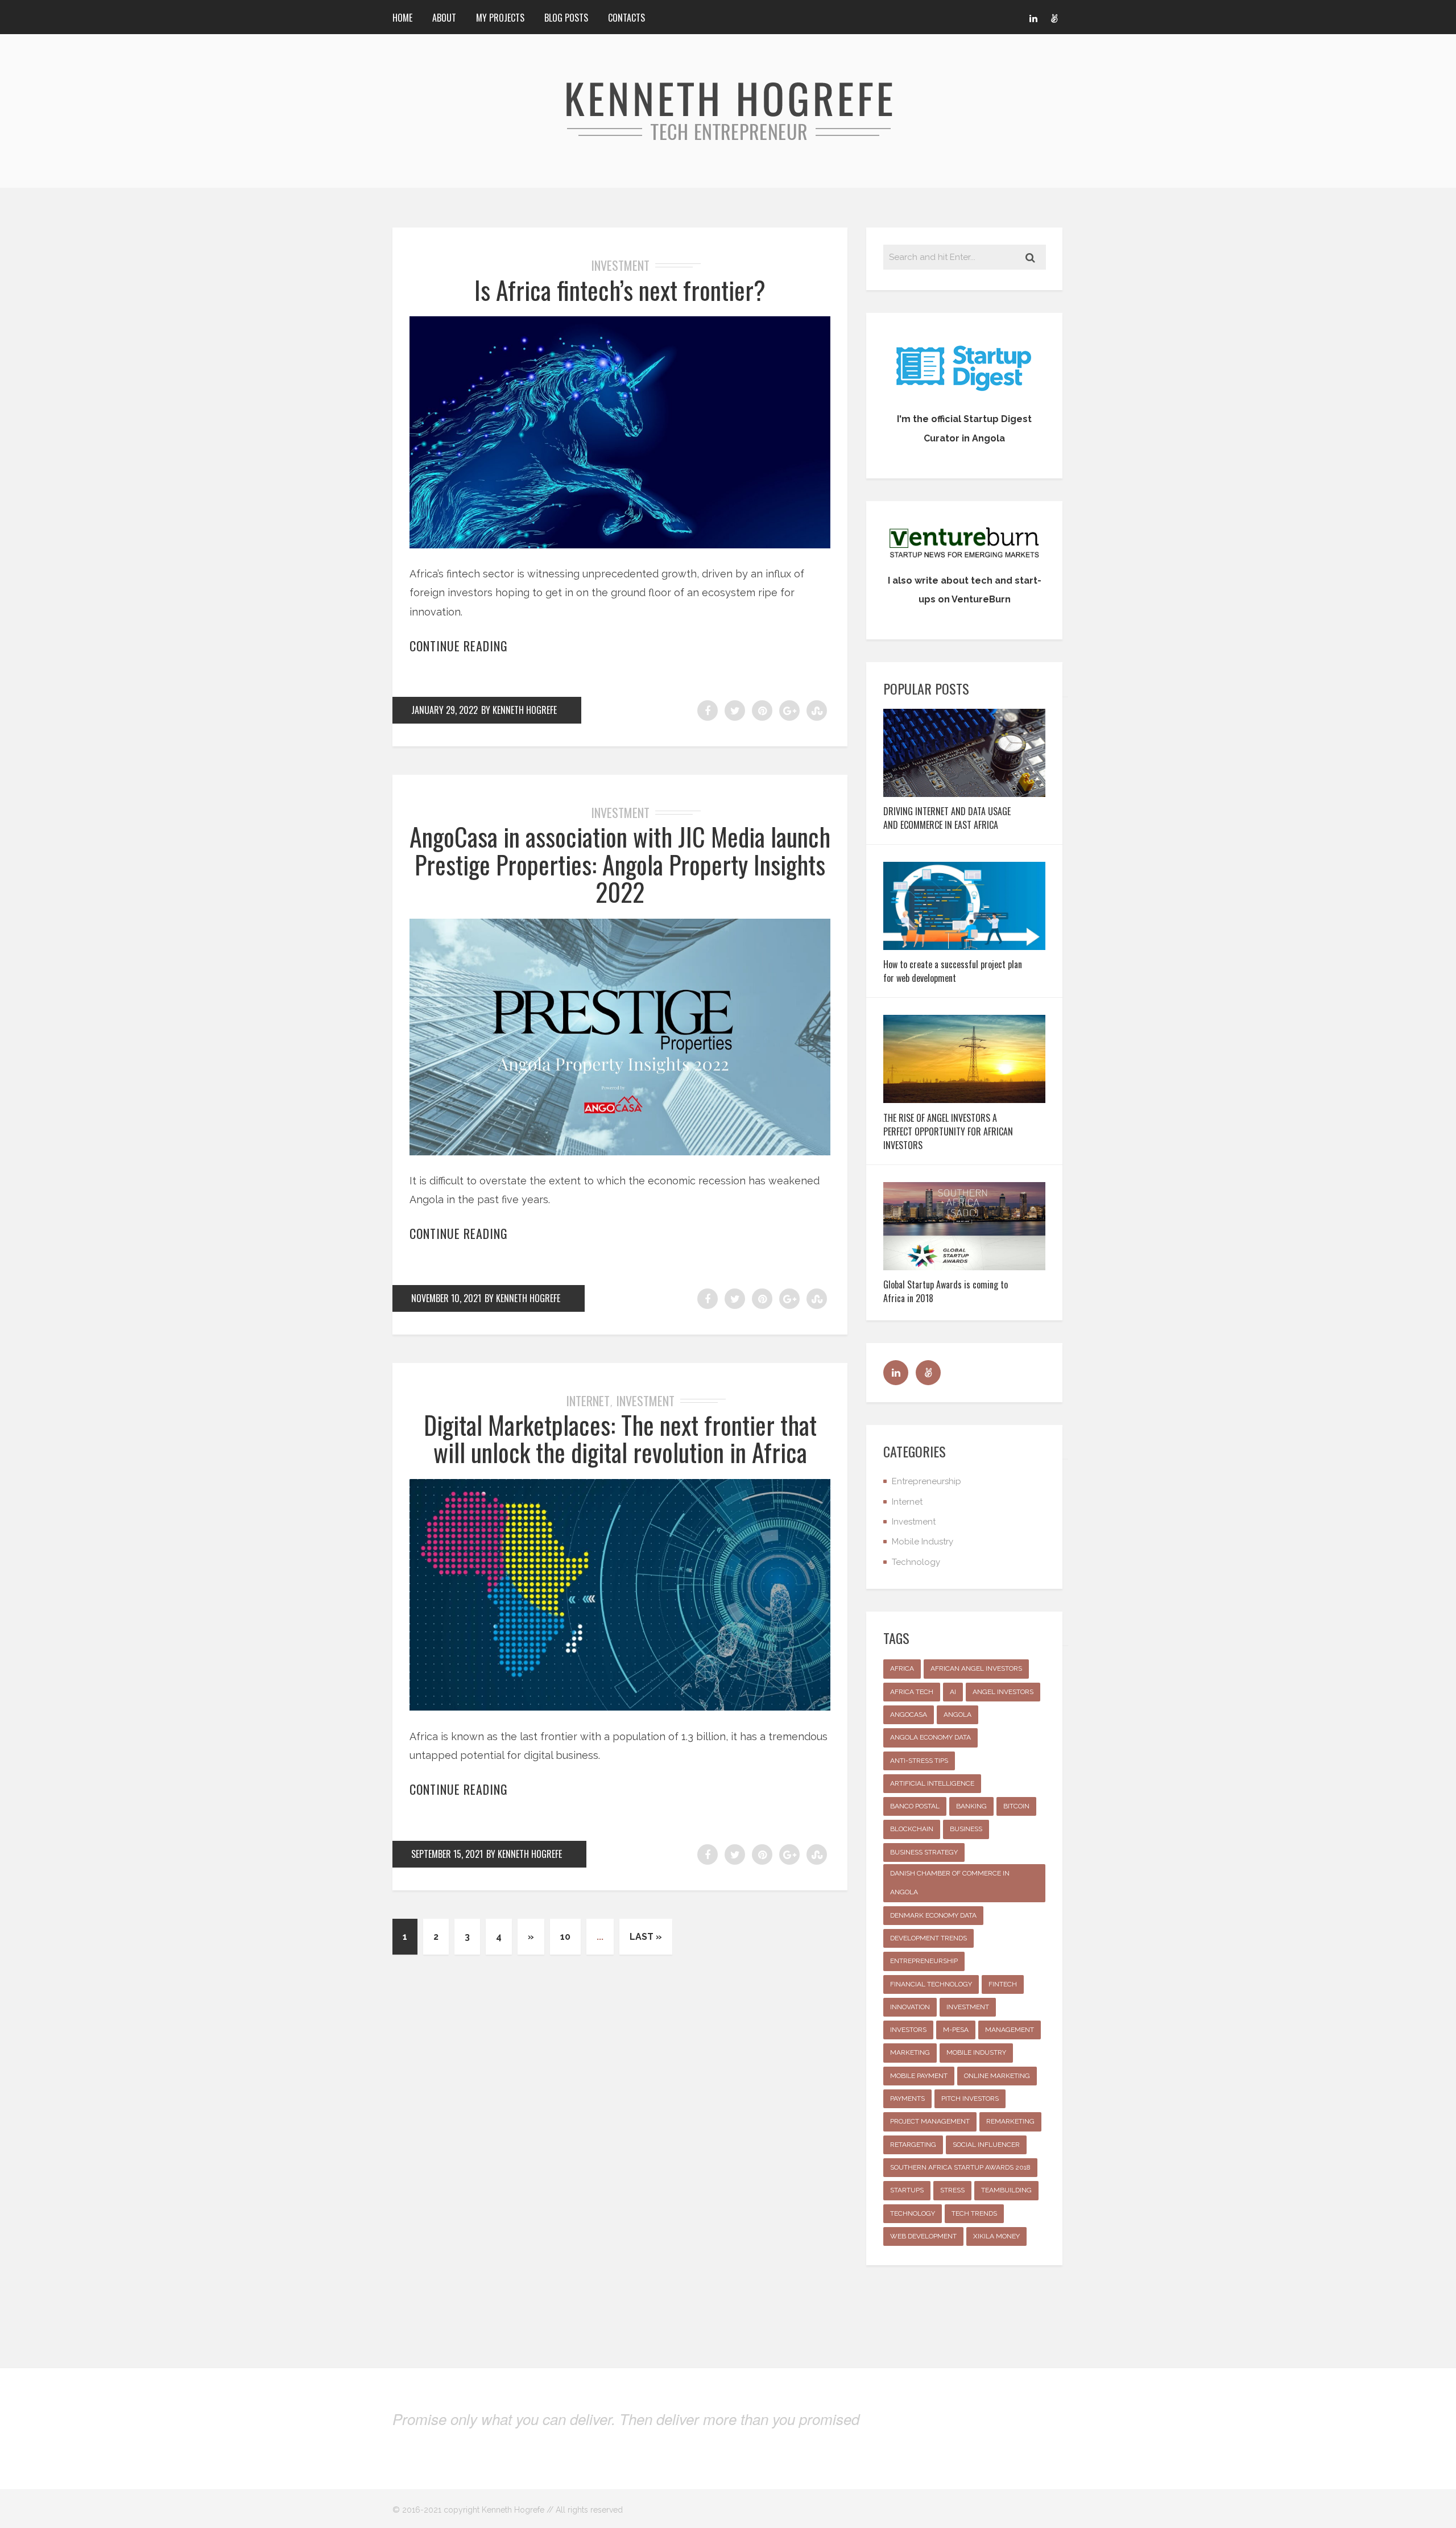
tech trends (974, 2213)
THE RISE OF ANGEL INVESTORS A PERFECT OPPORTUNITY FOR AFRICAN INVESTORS (948, 1131)
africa (902, 1668)
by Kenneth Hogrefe (519, 710)
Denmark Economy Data (933, 1915)
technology (913, 2213)
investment (968, 2007)
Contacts (626, 18)
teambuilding (1006, 2190)
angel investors (1003, 1692)
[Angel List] (1054, 17)
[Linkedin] (1033, 17)
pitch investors (970, 2099)
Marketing (910, 2052)
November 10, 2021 (446, 1298)
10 (565, 1937)
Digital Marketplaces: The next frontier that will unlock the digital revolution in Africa (620, 1438)
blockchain (912, 1829)
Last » (646, 1937)
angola (957, 1715)
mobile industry (976, 2052)
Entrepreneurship (926, 1481)
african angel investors (976, 1668)
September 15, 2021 (447, 1854)
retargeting (913, 2145)
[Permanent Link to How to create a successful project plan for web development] (964, 946)
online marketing (997, 2076)
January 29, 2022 (444, 710)
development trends (928, 1938)
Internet (588, 1401)
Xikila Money (996, 2236)
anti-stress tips (919, 1761)
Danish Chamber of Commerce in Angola (950, 1883)
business (966, 1829)
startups (907, 2190)
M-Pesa (956, 2030)
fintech (1003, 1984)
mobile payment (919, 2076)
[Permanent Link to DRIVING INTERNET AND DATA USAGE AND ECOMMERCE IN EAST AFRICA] (964, 793)
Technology (916, 1562)
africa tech (912, 1692)
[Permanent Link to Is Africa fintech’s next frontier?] (620, 545)
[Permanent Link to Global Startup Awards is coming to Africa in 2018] (964, 1267)
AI (953, 1692)
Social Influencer (986, 2145)
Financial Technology (931, 1984)
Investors (908, 2030)
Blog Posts (566, 18)
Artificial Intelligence (932, 1783)
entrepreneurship (924, 1961)
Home (402, 18)
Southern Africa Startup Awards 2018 (960, 2167)
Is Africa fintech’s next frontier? (620, 290)
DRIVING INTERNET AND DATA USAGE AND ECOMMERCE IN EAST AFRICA (947, 818)
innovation (910, 2007)
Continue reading (459, 646)
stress (952, 2190)
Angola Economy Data (930, 1737)
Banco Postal (915, 1806)
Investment (620, 265)
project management (930, 2121)
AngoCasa (909, 1715)
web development (923, 2236)
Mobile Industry (923, 1542)
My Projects (500, 18)
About (444, 18)
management (1010, 2030)
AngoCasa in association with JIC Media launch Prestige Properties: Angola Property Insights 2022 (620, 864)
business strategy (924, 1852)
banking (971, 1806)
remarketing (1010, 2121)
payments (907, 2099)
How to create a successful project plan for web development (953, 971)
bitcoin (1016, 1806)
